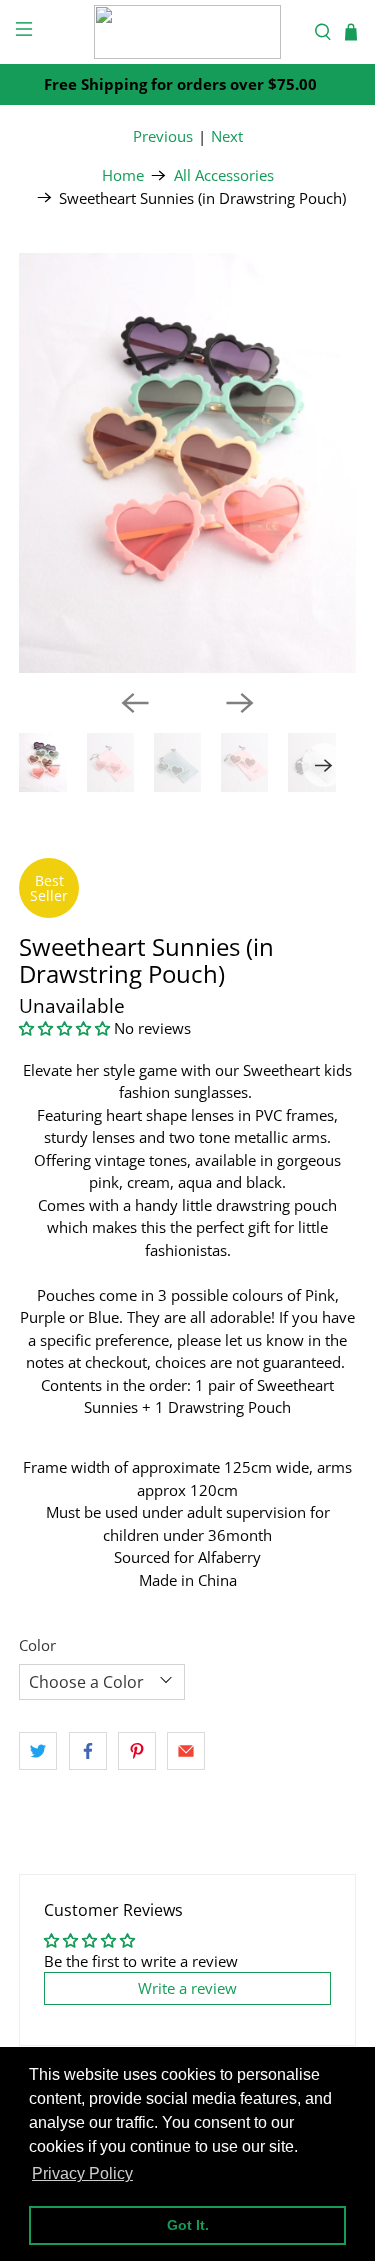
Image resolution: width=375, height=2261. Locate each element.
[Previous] (135, 703)
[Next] (240, 703)
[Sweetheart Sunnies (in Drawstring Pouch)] (187, 463)
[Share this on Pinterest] (137, 1751)
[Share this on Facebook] (88, 1751)
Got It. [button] (188, 2225)
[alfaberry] (188, 32)
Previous (163, 136)
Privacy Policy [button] (82, 2173)
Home (123, 175)
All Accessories (224, 175)
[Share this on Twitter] (38, 1751)
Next (227, 136)
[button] (64, 1028)
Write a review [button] (187, 1988)
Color (37, 1645)
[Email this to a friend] (186, 1751)
